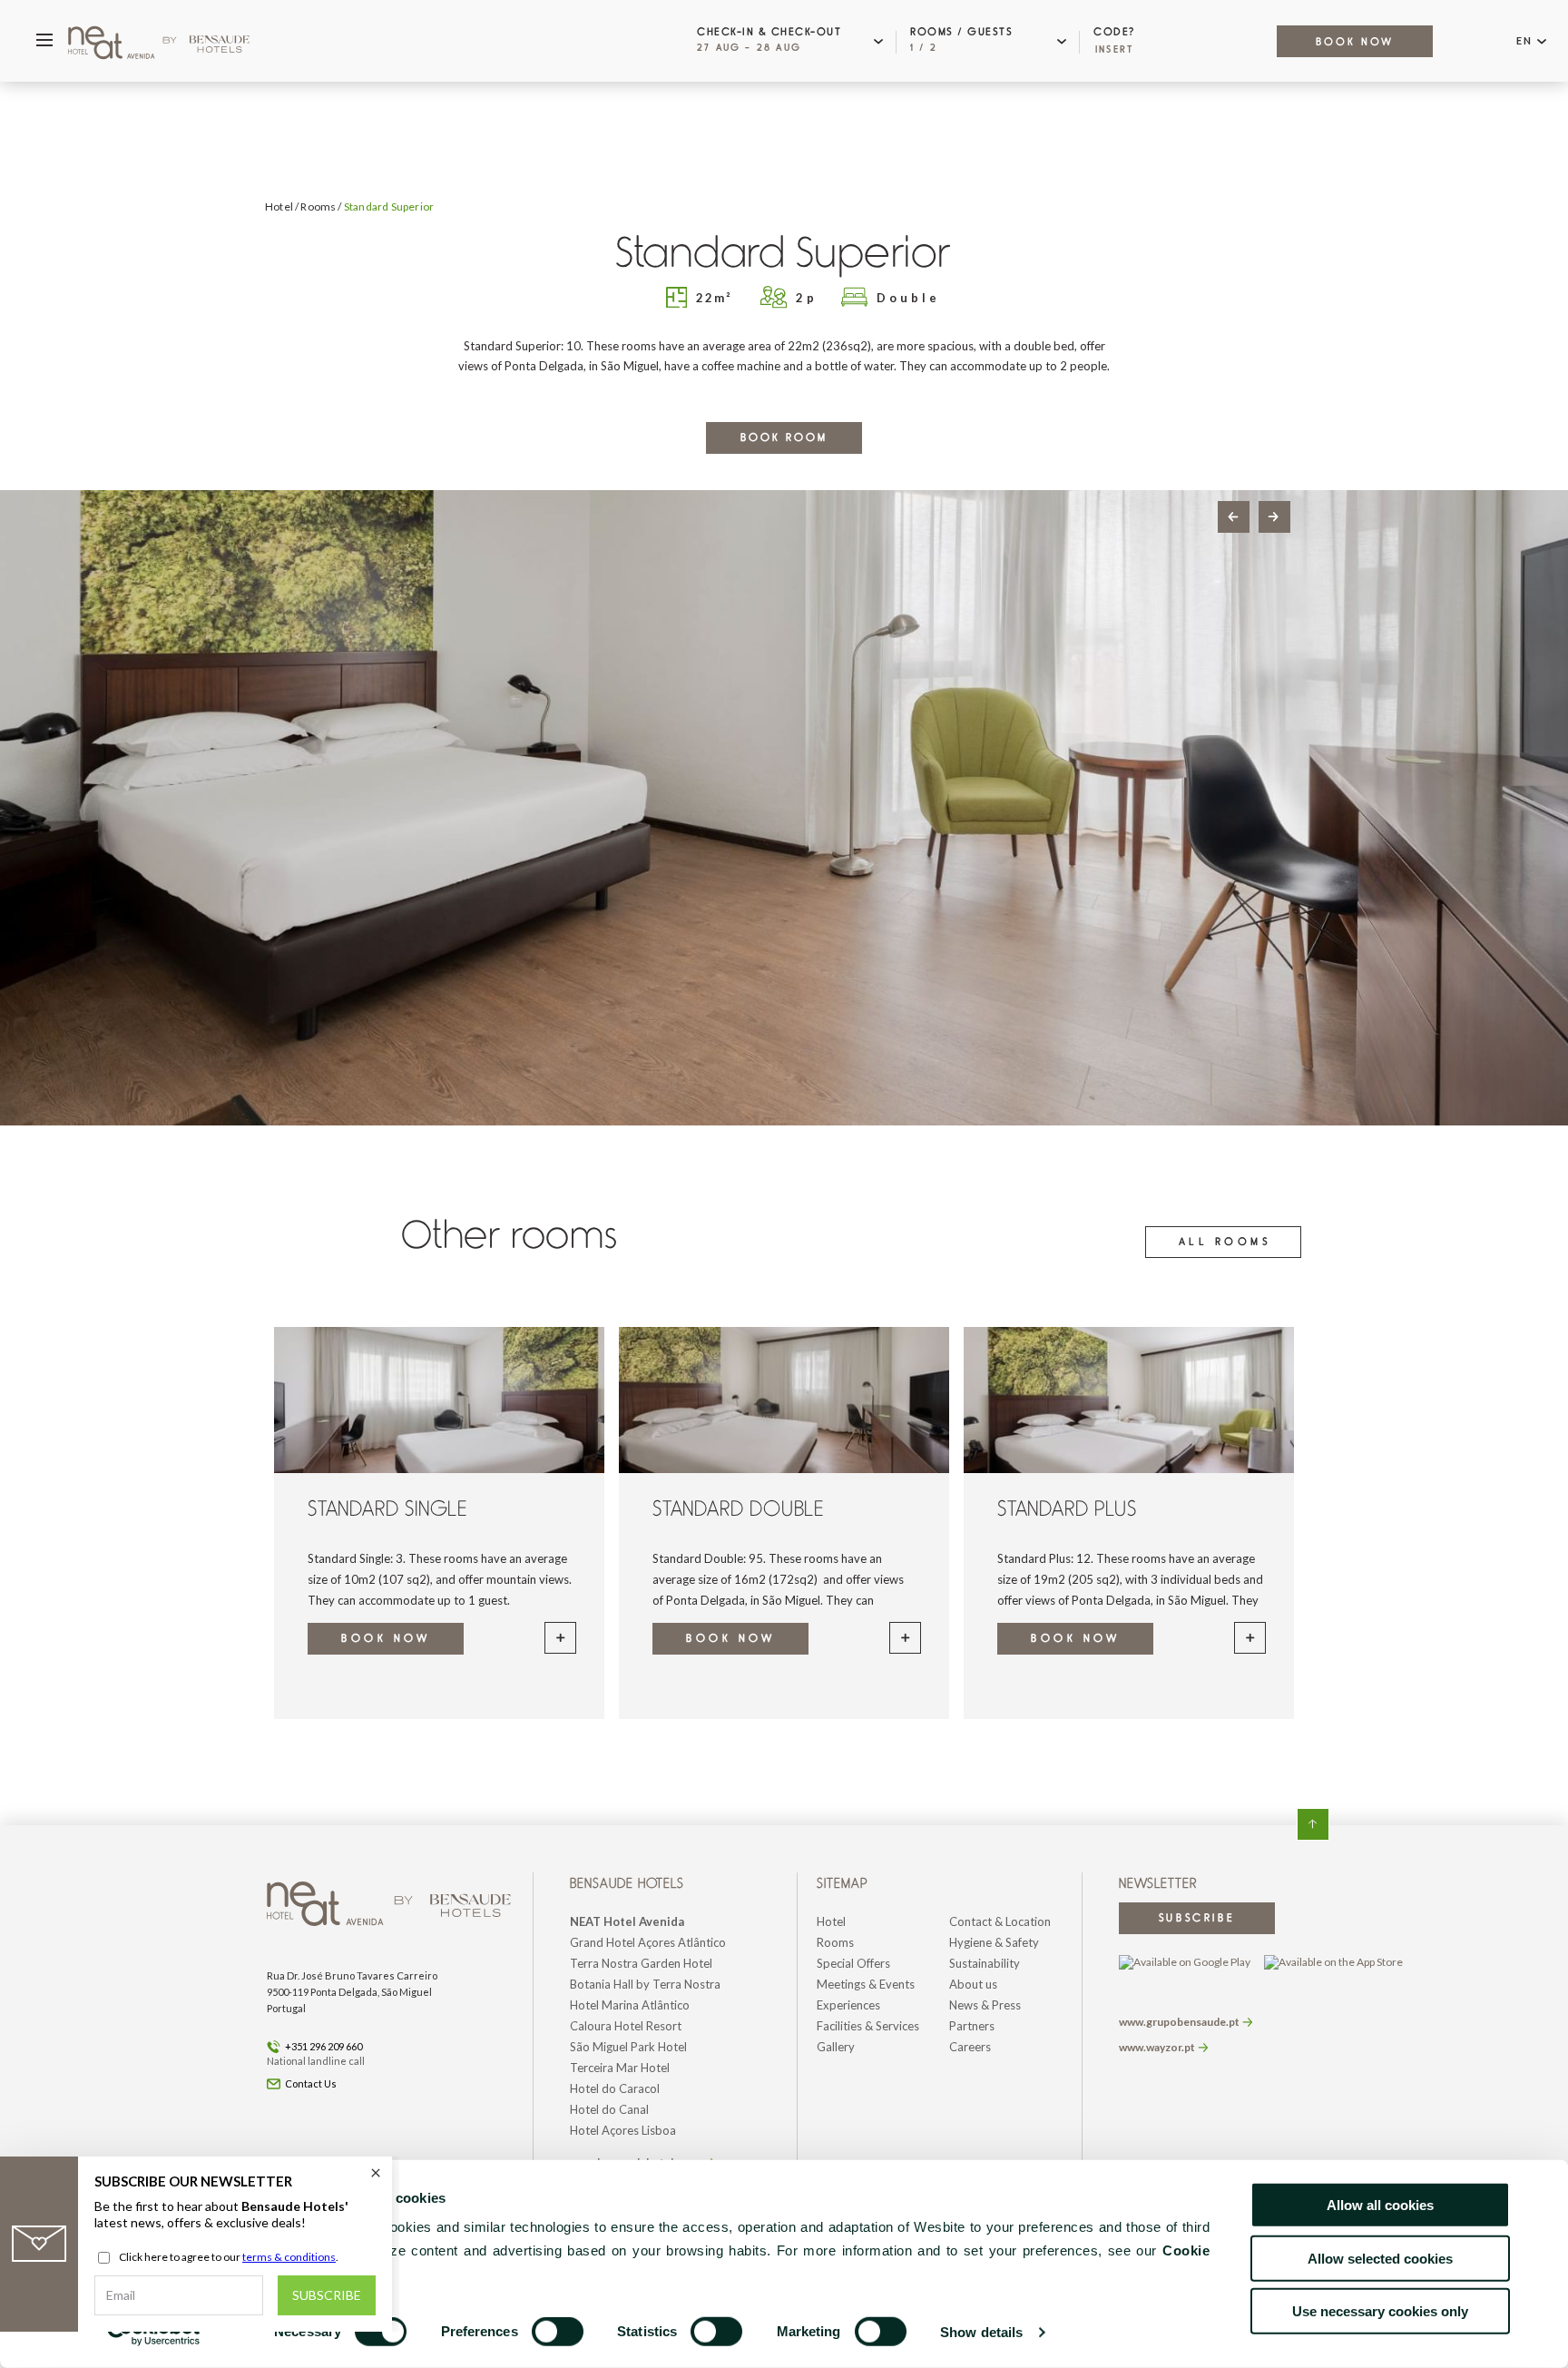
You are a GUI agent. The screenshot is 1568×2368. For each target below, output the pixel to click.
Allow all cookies (1380, 2205)
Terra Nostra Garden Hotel (641, 1963)
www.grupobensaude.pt (1179, 2022)
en (1524, 40)
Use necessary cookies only (1380, 2311)
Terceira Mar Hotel (620, 2068)
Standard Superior (389, 206)
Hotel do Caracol (615, 2088)
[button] (794, 41)
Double (908, 298)
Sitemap (844, 1883)
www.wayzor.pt (1157, 2047)
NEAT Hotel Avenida (627, 1921)
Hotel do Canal (609, 2109)
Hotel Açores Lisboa (623, 2130)
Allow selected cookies (1380, 2258)
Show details (981, 2332)
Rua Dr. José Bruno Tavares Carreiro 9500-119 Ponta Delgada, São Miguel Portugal (352, 1992)
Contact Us (311, 2083)
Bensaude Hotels (629, 1883)
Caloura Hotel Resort (626, 2026)
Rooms (318, 206)
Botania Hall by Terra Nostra (645, 1984)
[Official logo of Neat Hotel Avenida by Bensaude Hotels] (159, 41)
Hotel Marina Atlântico (630, 2005)
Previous (1234, 517)
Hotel (279, 206)
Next (1274, 517)
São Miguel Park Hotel (628, 2047)
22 (714, 298)
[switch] (558, 2332)
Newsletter (1158, 1883)
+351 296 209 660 (323, 2046)
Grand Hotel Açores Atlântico (648, 1942)
